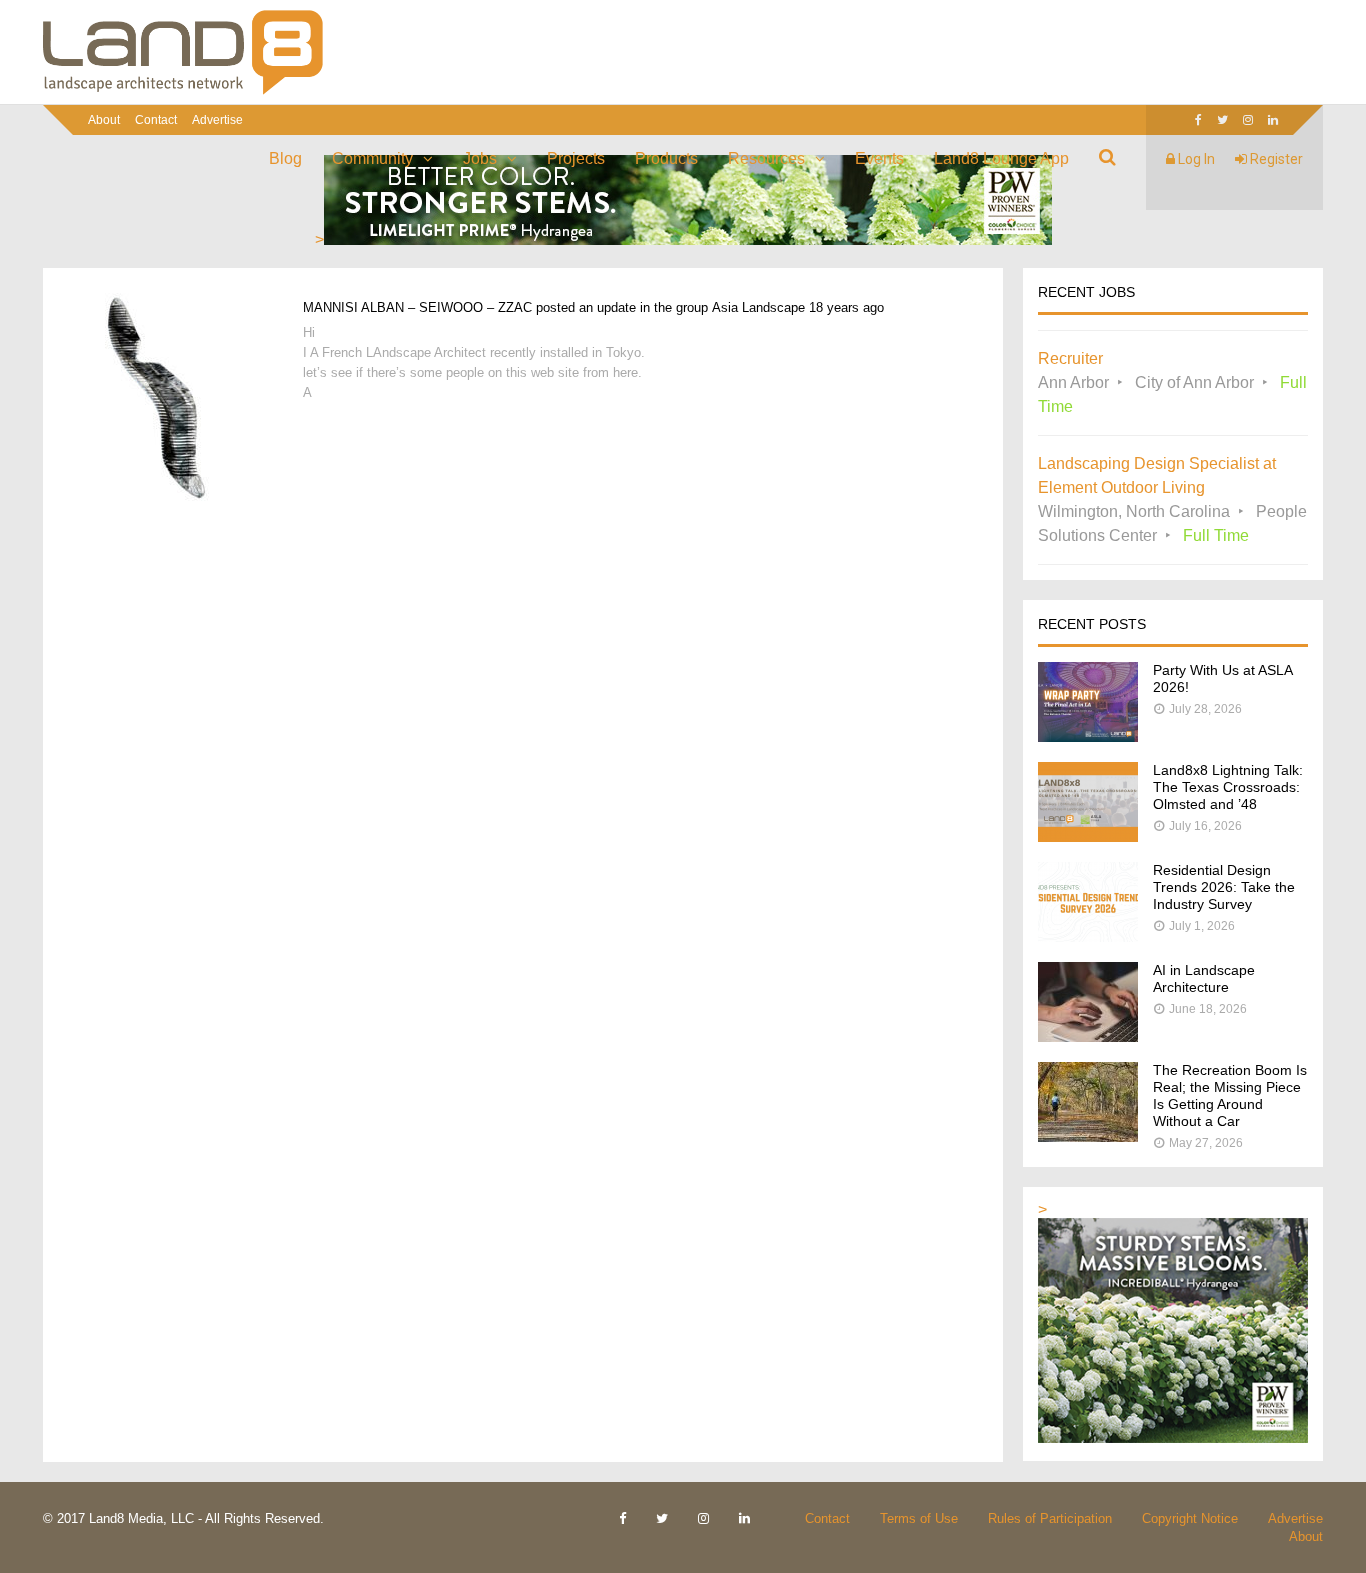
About (104, 120)
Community (372, 158)
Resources (766, 158)
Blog (285, 158)
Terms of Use (919, 1518)
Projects (576, 158)
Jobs (480, 158)
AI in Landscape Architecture (1204, 978)
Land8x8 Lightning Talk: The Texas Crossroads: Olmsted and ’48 (1228, 787)
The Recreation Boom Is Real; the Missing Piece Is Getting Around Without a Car (1230, 1095)
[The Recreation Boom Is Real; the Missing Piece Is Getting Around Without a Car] (1088, 1136)
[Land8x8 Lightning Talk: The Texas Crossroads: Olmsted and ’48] (1088, 836)
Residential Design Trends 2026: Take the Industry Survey (1224, 887)
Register (1275, 159)
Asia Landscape (758, 307)
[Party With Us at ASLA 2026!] (1088, 736)
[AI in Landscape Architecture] (1088, 1036)
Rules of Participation (1050, 1518)
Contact (156, 120)
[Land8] (183, 91)
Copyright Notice (1190, 1518)
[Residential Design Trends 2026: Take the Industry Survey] (1088, 936)
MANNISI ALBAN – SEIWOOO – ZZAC (417, 307)
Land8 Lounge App (1001, 158)
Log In (1195, 159)
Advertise (217, 120)
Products (666, 158)
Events (879, 158)
